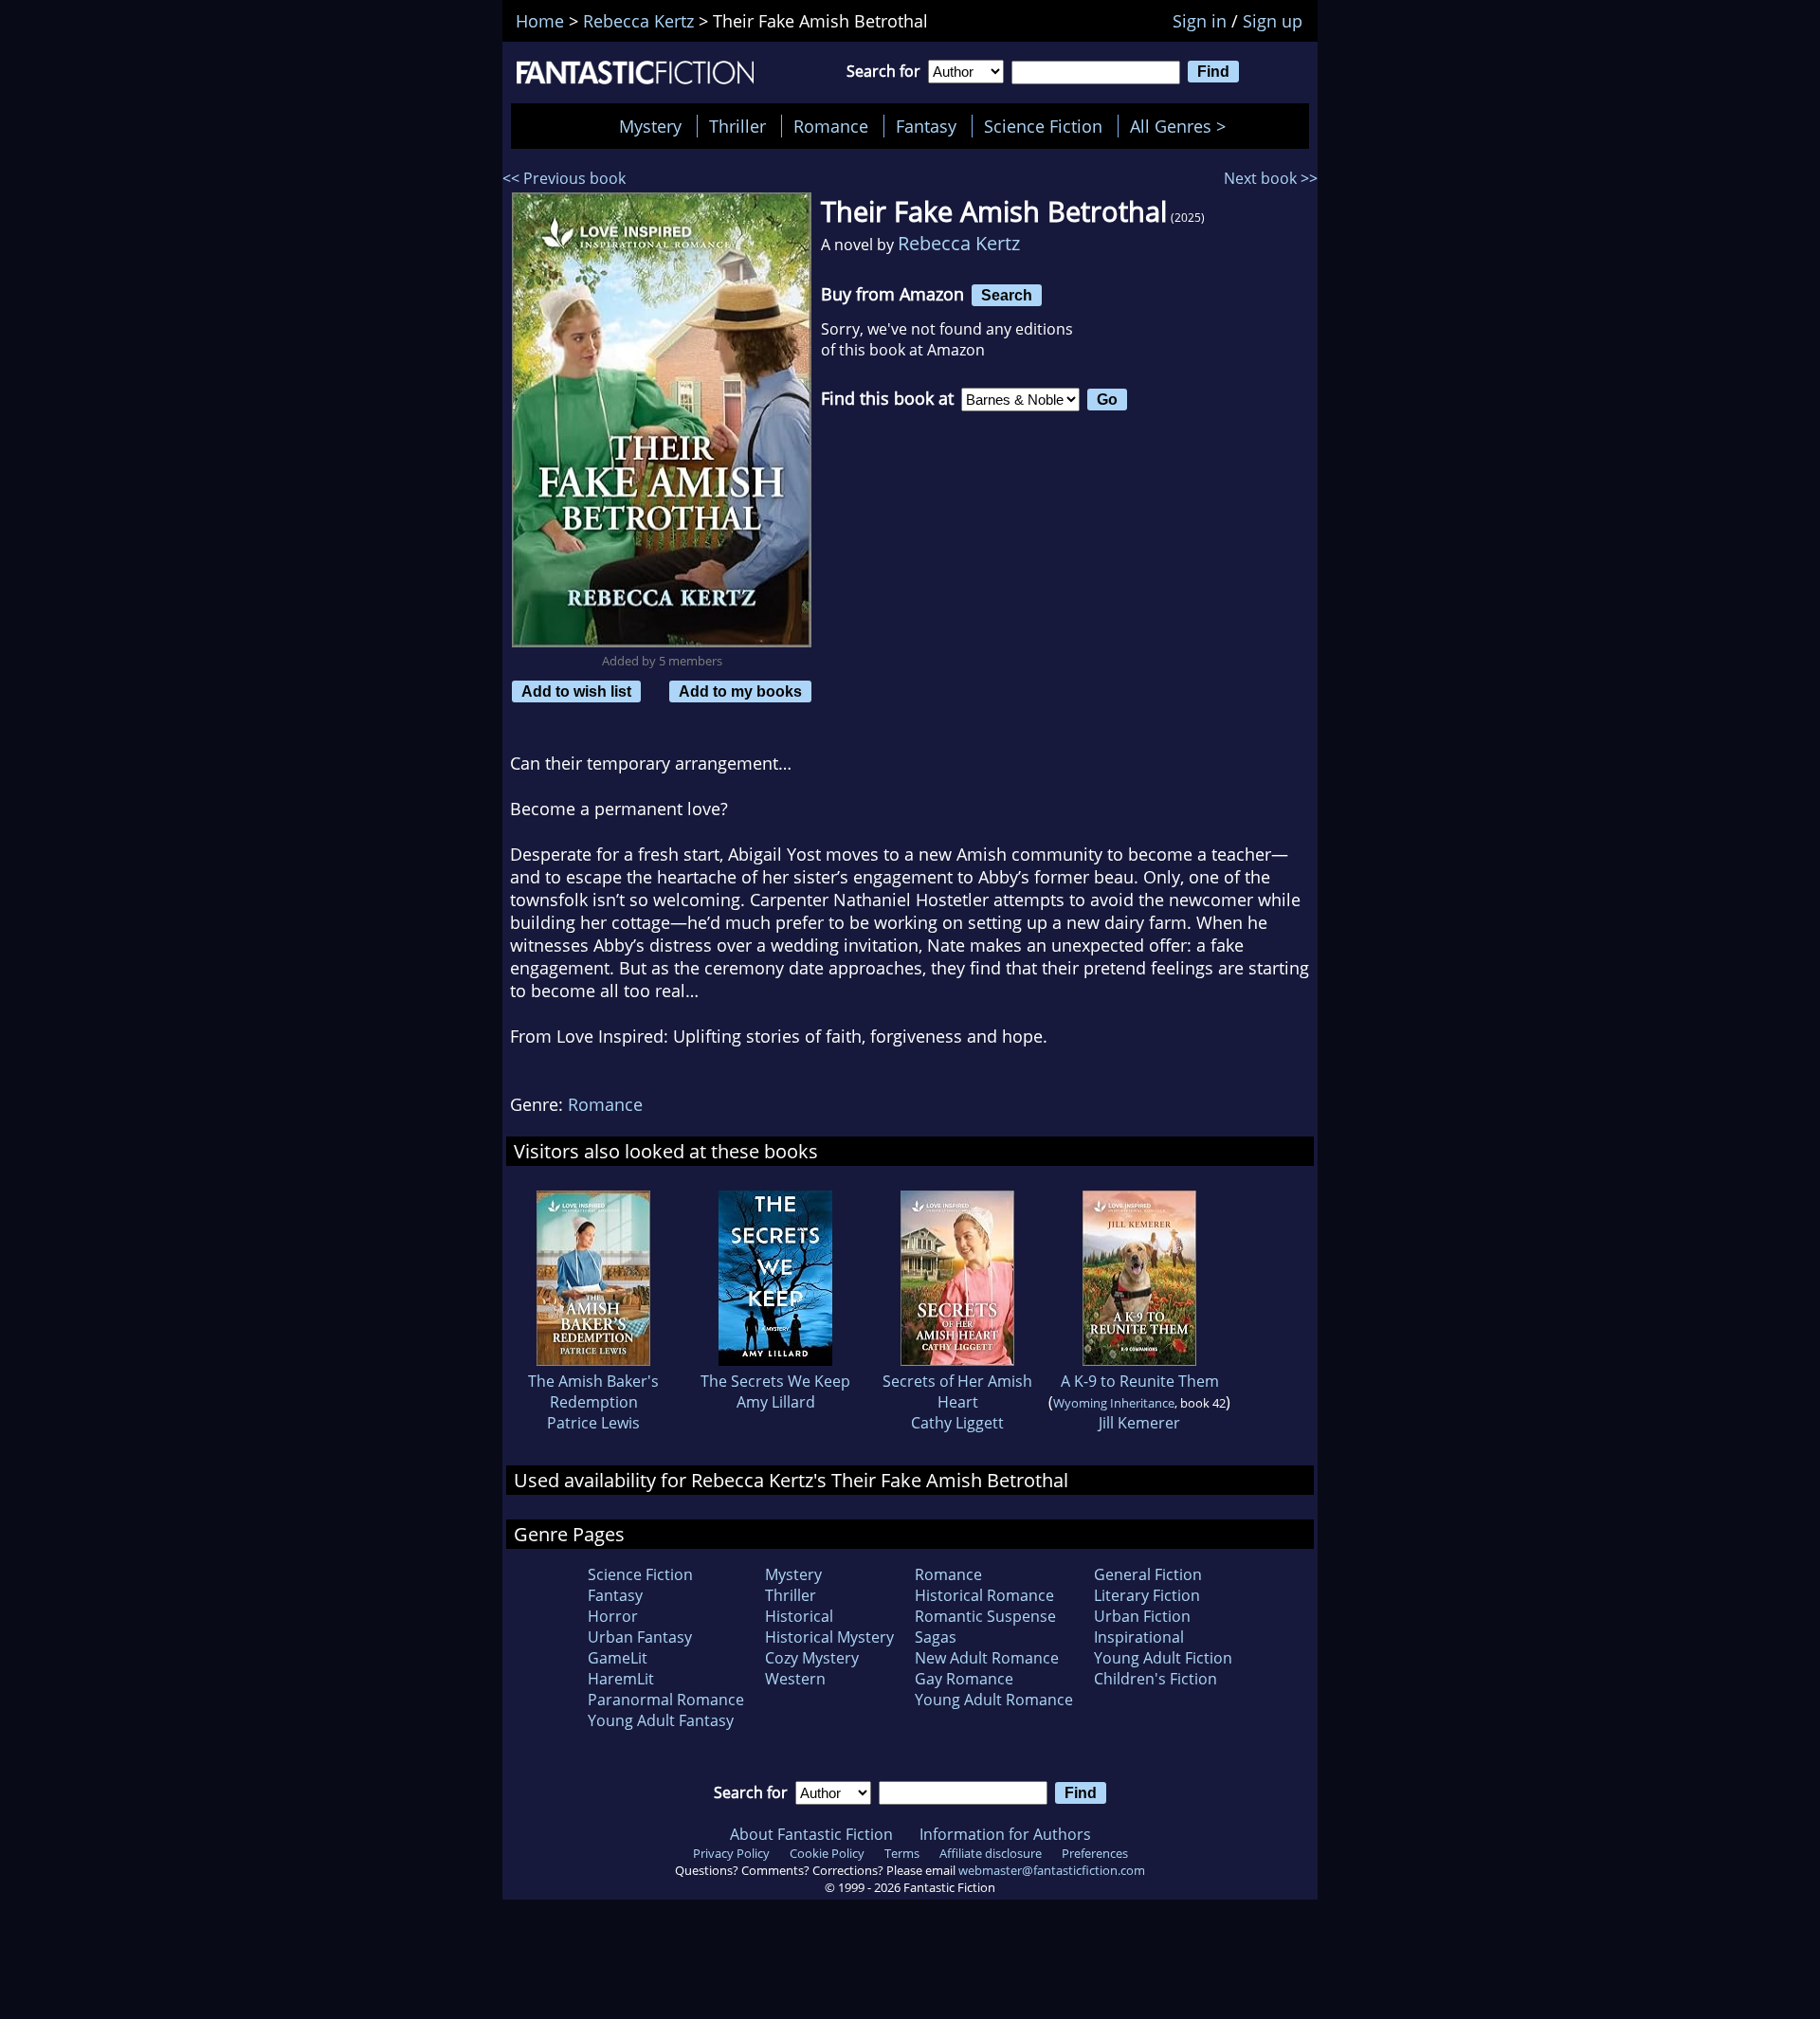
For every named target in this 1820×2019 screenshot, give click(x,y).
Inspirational (1139, 1637)
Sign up (1273, 21)
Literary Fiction (1147, 1595)
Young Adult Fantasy (661, 1720)
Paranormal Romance (666, 1700)
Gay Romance (964, 1679)
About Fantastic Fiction (811, 1834)
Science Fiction (1043, 126)
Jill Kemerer (1139, 1423)
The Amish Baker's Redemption (593, 1391)
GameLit (618, 1658)
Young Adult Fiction (1163, 1658)
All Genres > (1183, 126)
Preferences (1095, 1853)
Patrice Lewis (593, 1423)
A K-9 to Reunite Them (1140, 1381)
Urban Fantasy (640, 1637)
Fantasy (926, 126)
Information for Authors (1005, 1834)
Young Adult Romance (994, 1700)
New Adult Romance (987, 1658)
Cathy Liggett (957, 1423)
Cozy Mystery (812, 1658)
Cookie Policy (827, 1853)
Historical (799, 1616)
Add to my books (740, 691)
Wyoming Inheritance (1114, 1403)
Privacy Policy (731, 1853)
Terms (902, 1853)
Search (1007, 295)
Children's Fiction (1156, 1679)
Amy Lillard (776, 1402)
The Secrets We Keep (775, 1381)
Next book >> (1271, 178)
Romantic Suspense (985, 1616)
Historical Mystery (829, 1637)
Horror (613, 1616)
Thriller (737, 126)
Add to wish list (576, 691)
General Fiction (1148, 1574)
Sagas (936, 1637)
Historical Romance (984, 1595)
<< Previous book (564, 178)
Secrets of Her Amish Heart (957, 1391)
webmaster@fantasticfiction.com (1052, 1870)
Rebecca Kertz (959, 243)
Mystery (650, 126)
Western (795, 1679)
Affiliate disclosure (991, 1853)
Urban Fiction (1142, 1616)
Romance (831, 126)
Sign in (1200, 21)
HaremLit (621, 1679)
